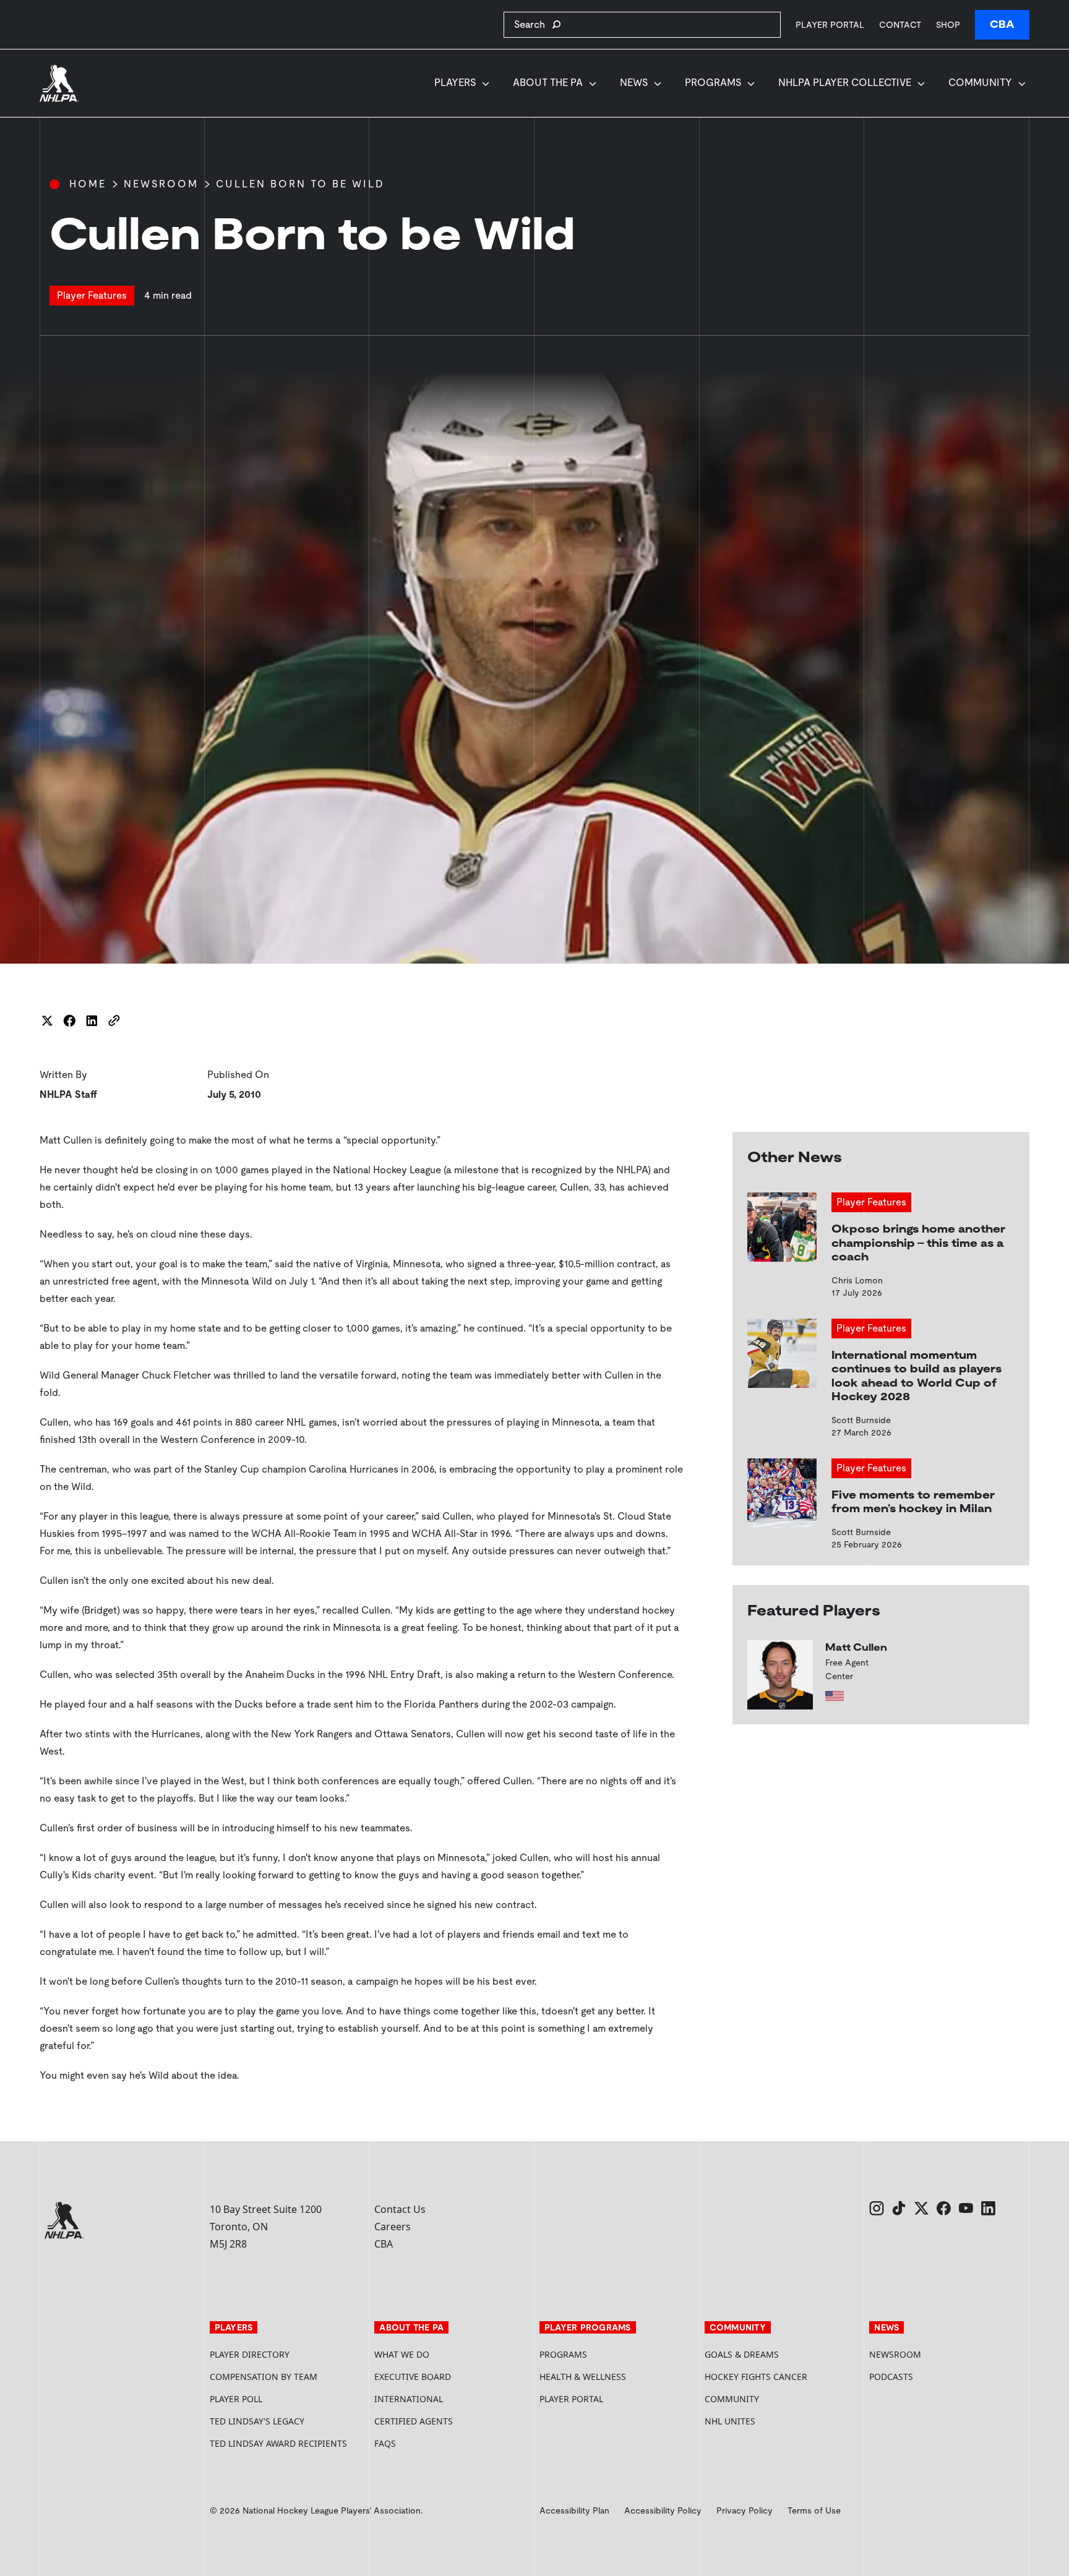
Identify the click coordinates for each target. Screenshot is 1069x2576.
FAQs (385, 2443)
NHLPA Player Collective (845, 83)
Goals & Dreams (742, 2354)
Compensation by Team (264, 2377)
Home (88, 184)
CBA (1002, 24)
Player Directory (250, 2354)
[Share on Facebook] (69, 1021)
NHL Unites (777, 2421)
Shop (948, 24)
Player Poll (236, 2399)
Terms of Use (814, 2510)
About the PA (548, 83)
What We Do (402, 2354)
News (634, 83)
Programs (713, 83)
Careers (393, 2227)
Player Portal (830, 24)
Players (455, 83)
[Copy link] (114, 1021)
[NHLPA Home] (59, 83)
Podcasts (891, 2377)
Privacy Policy (745, 2510)
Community (980, 83)
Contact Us (400, 2209)
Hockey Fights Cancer (756, 2377)
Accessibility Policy (663, 2510)
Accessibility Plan (574, 2510)
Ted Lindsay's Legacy (257, 2421)
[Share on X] (47, 1021)
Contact (900, 25)
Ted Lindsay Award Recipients (278, 2443)
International (409, 2399)
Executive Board (413, 2377)
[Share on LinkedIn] (92, 1021)
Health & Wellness (583, 2377)
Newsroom (161, 184)
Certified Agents (414, 2421)
